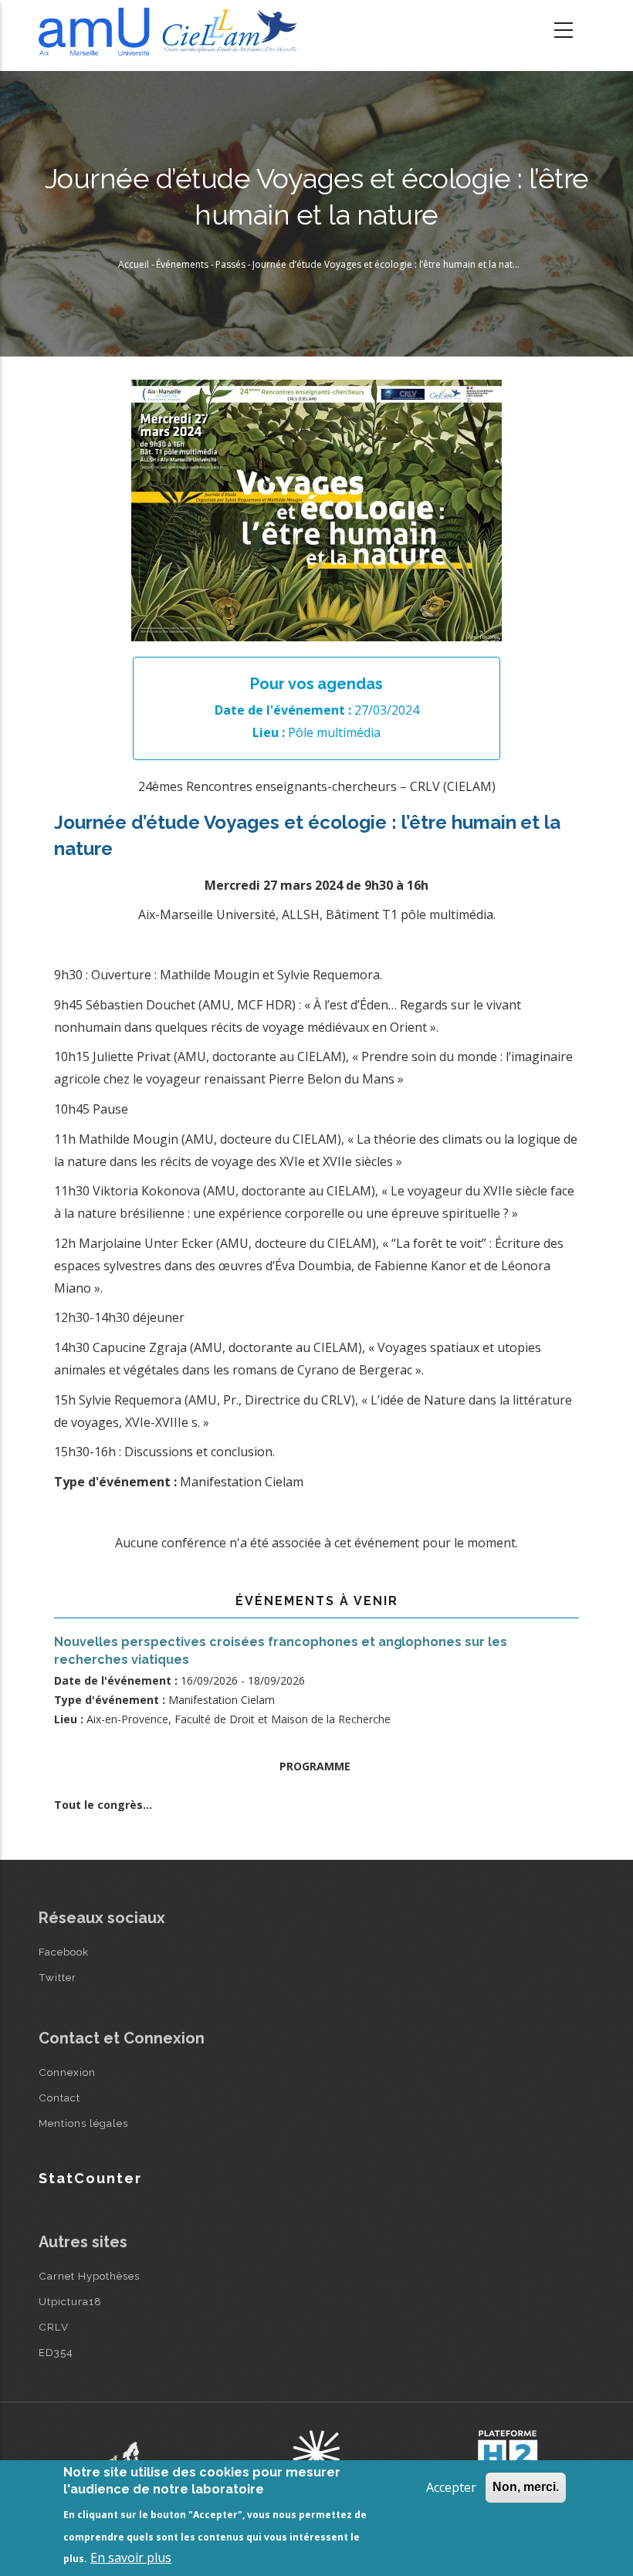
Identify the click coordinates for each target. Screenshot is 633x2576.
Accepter (451, 2487)
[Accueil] (172, 32)
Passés (230, 264)
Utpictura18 (70, 2301)
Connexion (67, 2072)
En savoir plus (131, 2557)
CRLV (54, 2327)
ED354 (56, 2352)
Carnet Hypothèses (89, 2276)
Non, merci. (526, 2487)
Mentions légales (83, 2123)
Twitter (58, 1977)
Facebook (64, 1952)
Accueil (134, 264)
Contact (59, 2098)
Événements (182, 264)
